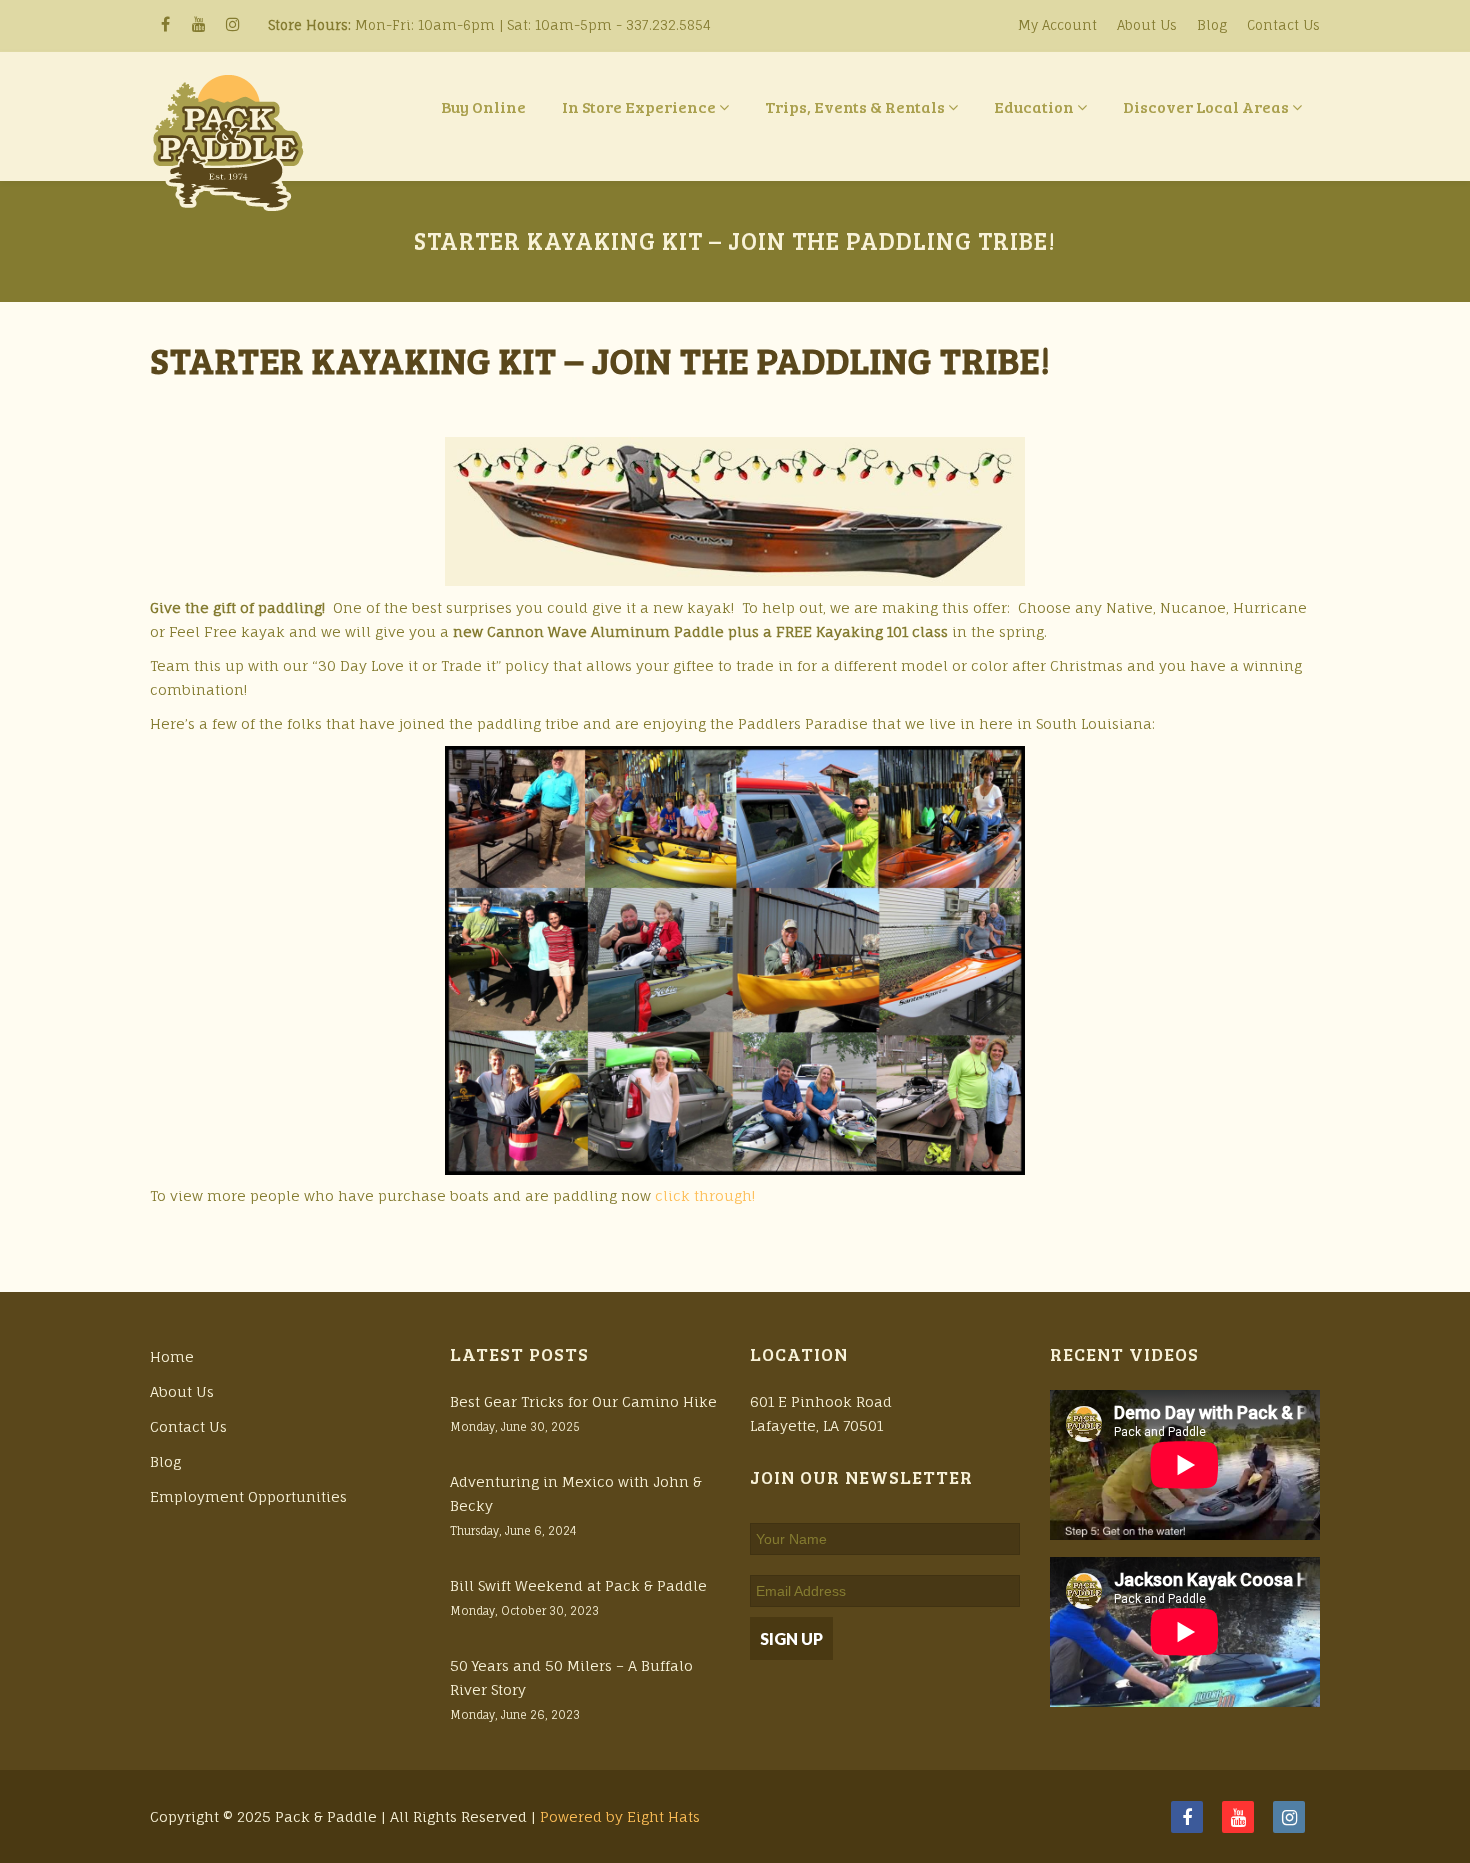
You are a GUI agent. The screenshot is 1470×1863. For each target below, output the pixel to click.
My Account (1057, 25)
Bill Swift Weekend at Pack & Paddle (578, 1585)
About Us (1147, 25)
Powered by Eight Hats (620, 1816)
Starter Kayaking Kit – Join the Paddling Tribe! (600, 359)
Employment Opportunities (248, 1496)
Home (172, 1356)
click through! (705, 1195)
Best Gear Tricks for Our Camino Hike (583, 1401)
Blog (1212, 25)
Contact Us (1283, 25)
